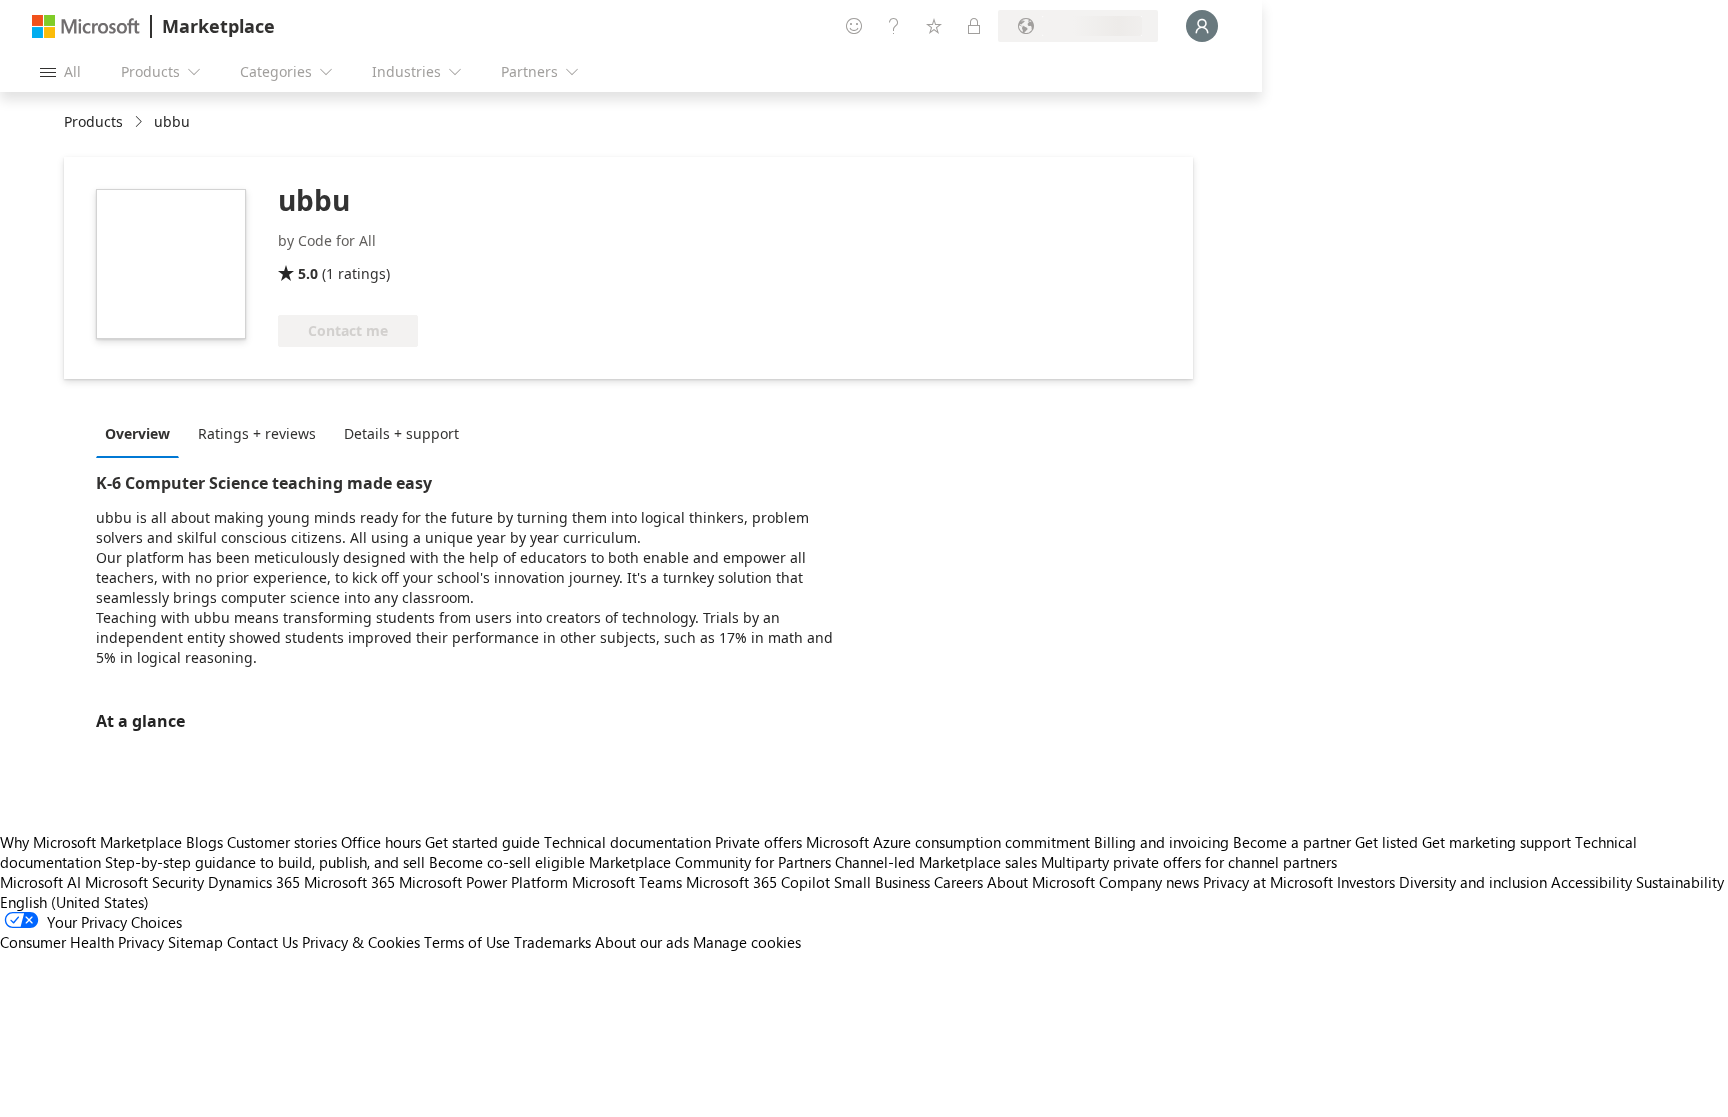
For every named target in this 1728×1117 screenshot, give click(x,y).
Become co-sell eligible (507, 862)
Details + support (401, 433)
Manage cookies (747, 942)
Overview (137, 433)
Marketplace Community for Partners (710, 862)
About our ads (642, 942)
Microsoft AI (40, 882)
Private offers (758, 842)
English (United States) (74, 902)
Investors (1366, 882)
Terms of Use (467, 942)
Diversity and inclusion (1473, 882)
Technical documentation (627, 842)
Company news (1149, 882)
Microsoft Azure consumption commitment (950, 842)
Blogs (204, 842)
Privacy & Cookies (361, 942)
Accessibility (1591, 882)
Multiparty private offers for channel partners (1189, 862)
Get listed (1386, 842)
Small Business (882, 882)
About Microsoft (1041, 882)
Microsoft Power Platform (483, 882)
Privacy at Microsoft (1268, 882)
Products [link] (93, 121)
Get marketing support (1496, 842)
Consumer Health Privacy (82, 942)
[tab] (142, 433)
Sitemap (195, 942)
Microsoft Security (144, 882)
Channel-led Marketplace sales (936, 862)
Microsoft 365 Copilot (758, 882)
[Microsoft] (86, 26)
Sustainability (1680, 882)
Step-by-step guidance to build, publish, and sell (265, 862)
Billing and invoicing (1161, 842)
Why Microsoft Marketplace (91, 842)
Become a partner (1292, 842)
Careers (958, 882)
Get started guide (482, 842)
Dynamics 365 (254, 882)
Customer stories (282, 842)
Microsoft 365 (349, 882)
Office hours (381, 842)
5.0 (308, 273)
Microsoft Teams (627, 882)
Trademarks (552, 942)
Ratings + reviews (257, 433)
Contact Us (262, 942)
